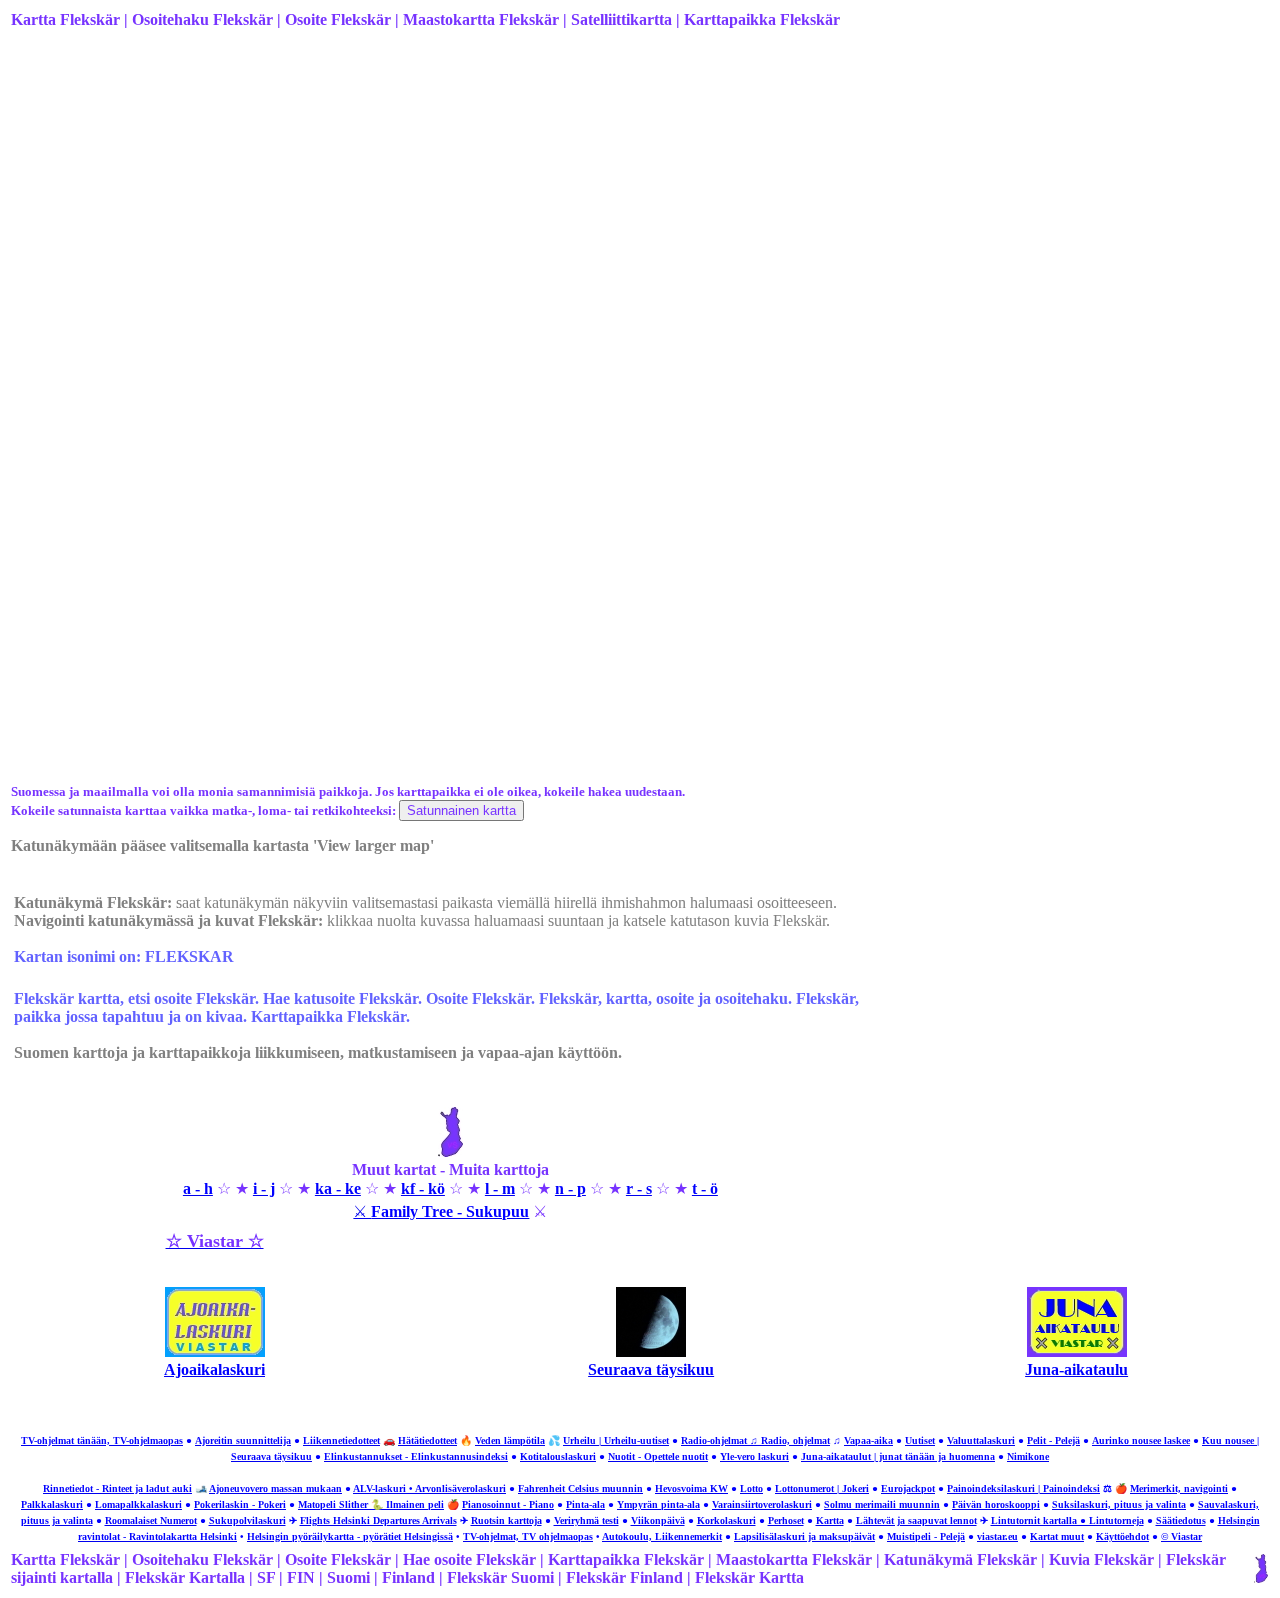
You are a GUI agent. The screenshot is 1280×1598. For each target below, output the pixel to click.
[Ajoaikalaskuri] (215, 1351)
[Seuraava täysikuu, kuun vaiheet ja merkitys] (651, 1351)
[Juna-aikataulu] (1077, 1351)
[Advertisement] (611, 203)
